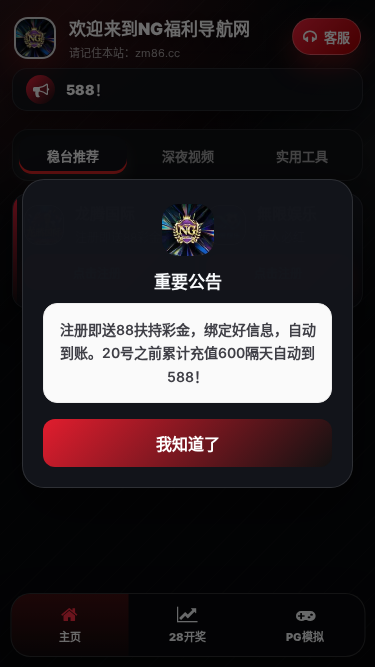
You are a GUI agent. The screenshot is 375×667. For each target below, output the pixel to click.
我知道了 (188, 444)
